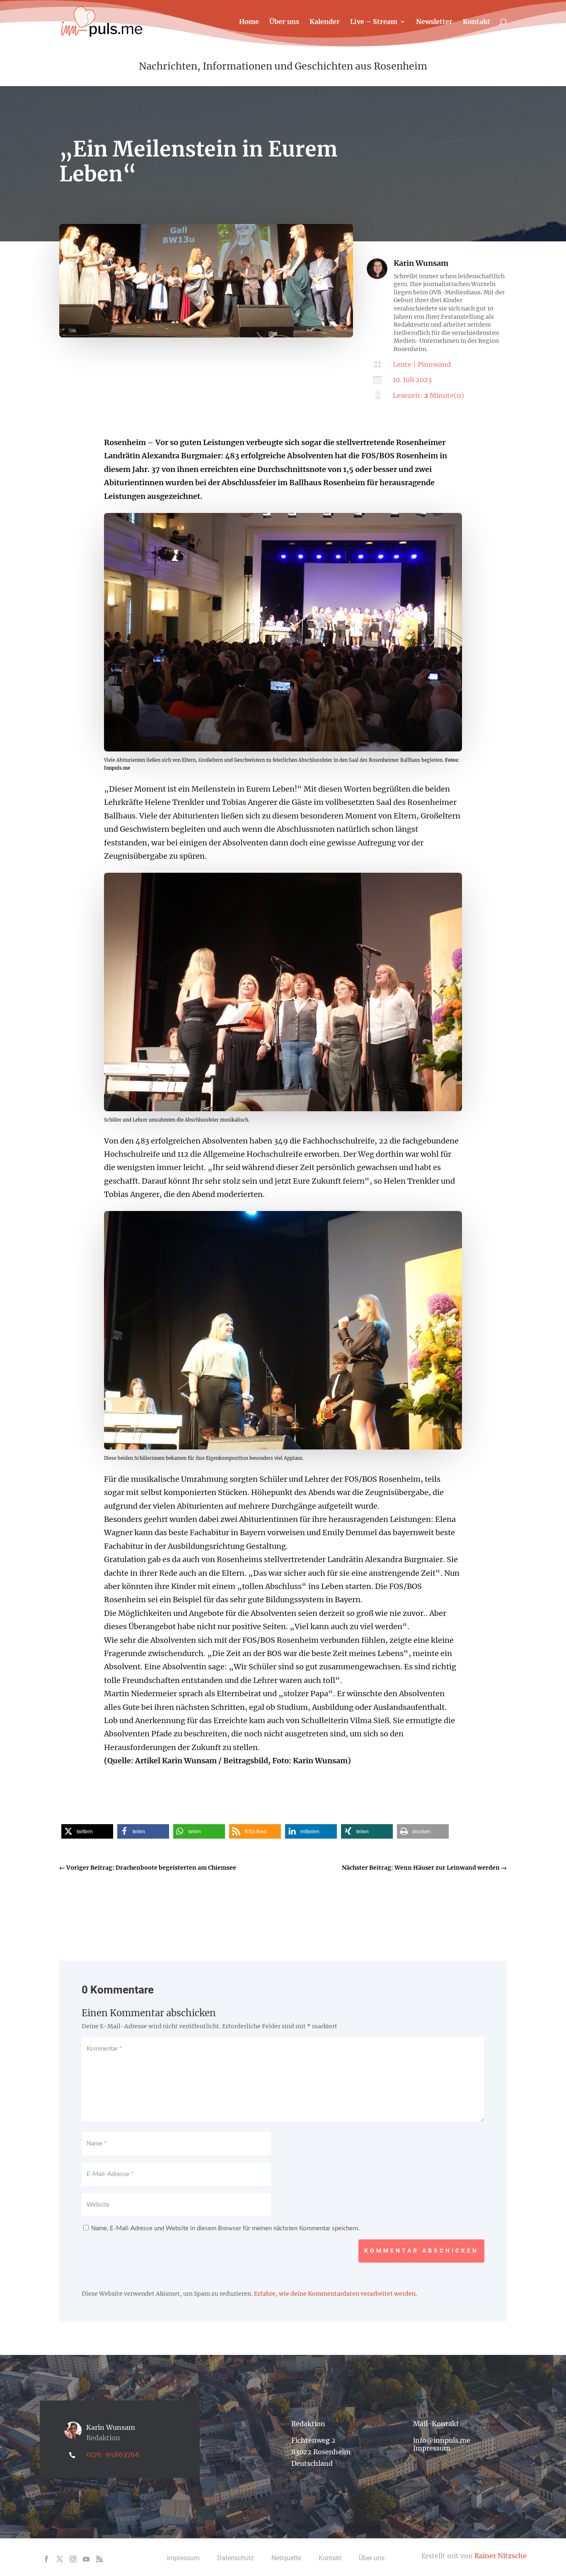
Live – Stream (374, 22)
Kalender (325, 22)
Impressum (432, 2448)
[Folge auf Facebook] (46, 2559)
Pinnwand (434, 364)
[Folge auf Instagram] (73, 2559)
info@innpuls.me (442, 2440)
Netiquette (286, 2558)
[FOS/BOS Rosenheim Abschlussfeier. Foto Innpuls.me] (283, 1109)
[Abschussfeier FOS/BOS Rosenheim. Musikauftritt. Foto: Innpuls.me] (283, 1447)
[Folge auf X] (60, 2559)
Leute (402, 364)
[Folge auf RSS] (99, 2559)
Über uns (284, 22)
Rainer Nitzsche (501, 2556)
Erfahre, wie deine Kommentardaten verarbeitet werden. (336, 2294)
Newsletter (434, 22)
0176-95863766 (113, 2454)
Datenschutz (236, 2558)
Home (249, 22)
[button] (87, 1831)
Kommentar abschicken (421, 2251)
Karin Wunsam (421, 263)
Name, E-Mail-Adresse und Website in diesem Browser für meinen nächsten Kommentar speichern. (225, 2228)
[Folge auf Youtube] (86, 2559)
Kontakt (477, 22)
